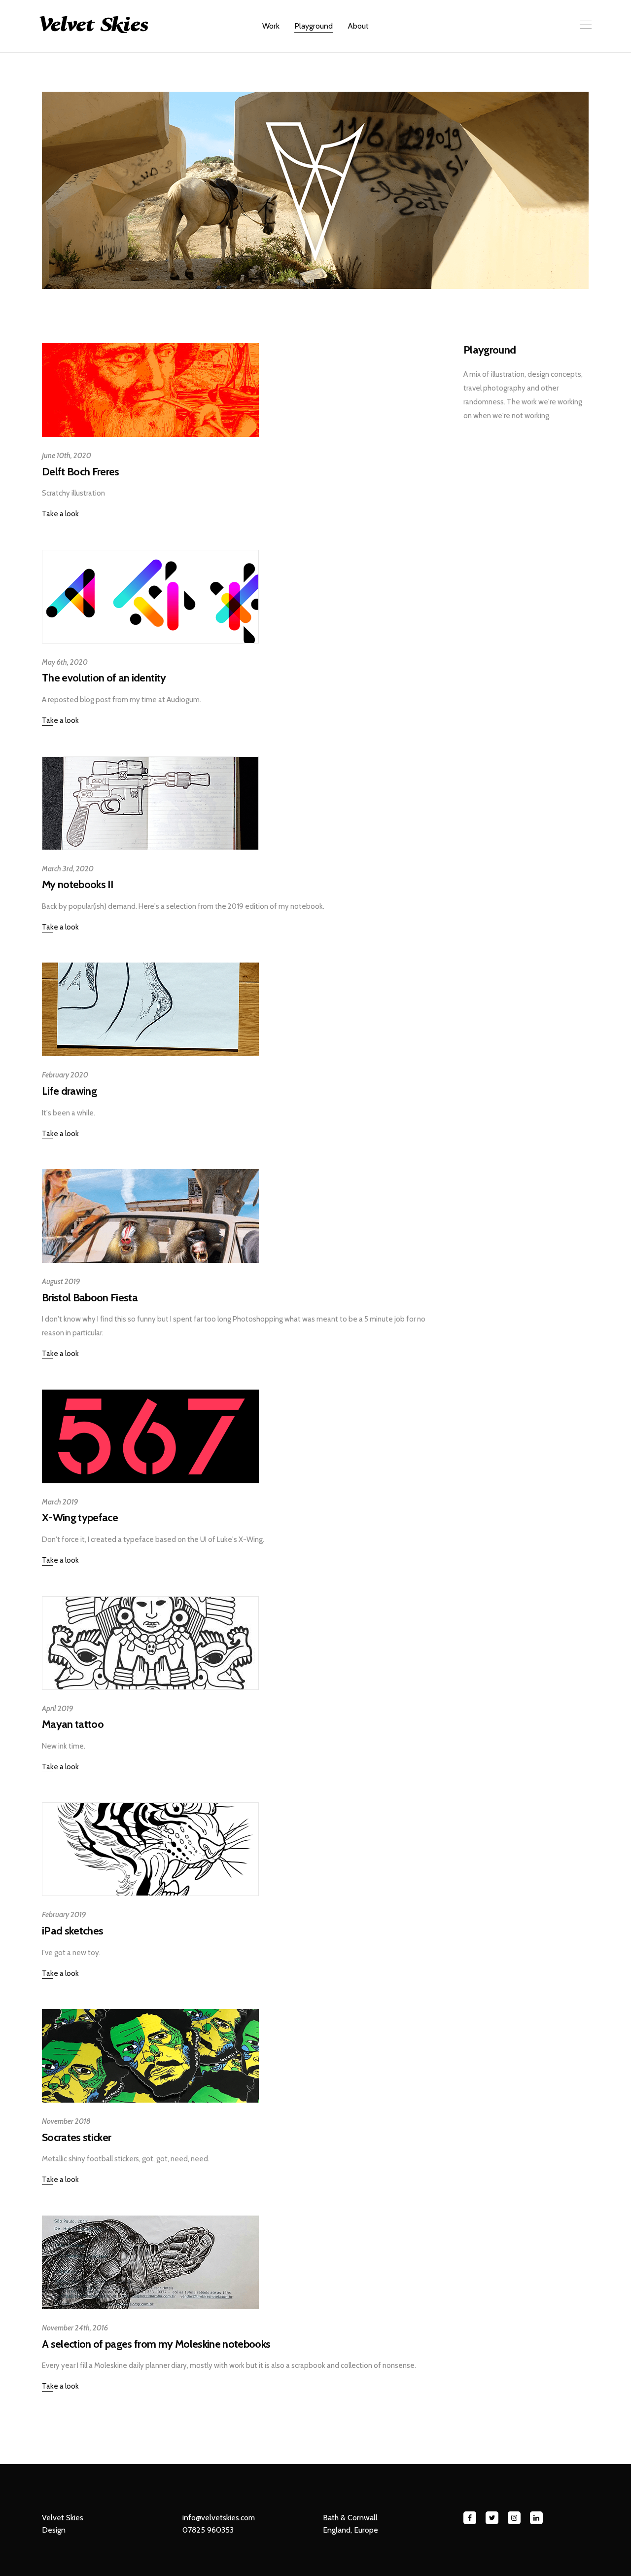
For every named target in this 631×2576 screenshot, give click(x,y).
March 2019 (60, 1502)
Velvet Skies (63, 2518)
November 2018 (66, 2121)
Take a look (60, 514)
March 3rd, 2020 (68, 869)
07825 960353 (208, 2530)
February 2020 (65, 1075)
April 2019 (58, 1709)
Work (271, 26)
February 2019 (64, 1915)
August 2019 (61, 1282)
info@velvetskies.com (219, 2518)
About (358, 26)
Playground (314, 26)
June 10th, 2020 (67, 456)
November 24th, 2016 (75, 2328)
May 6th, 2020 (65, 662)
